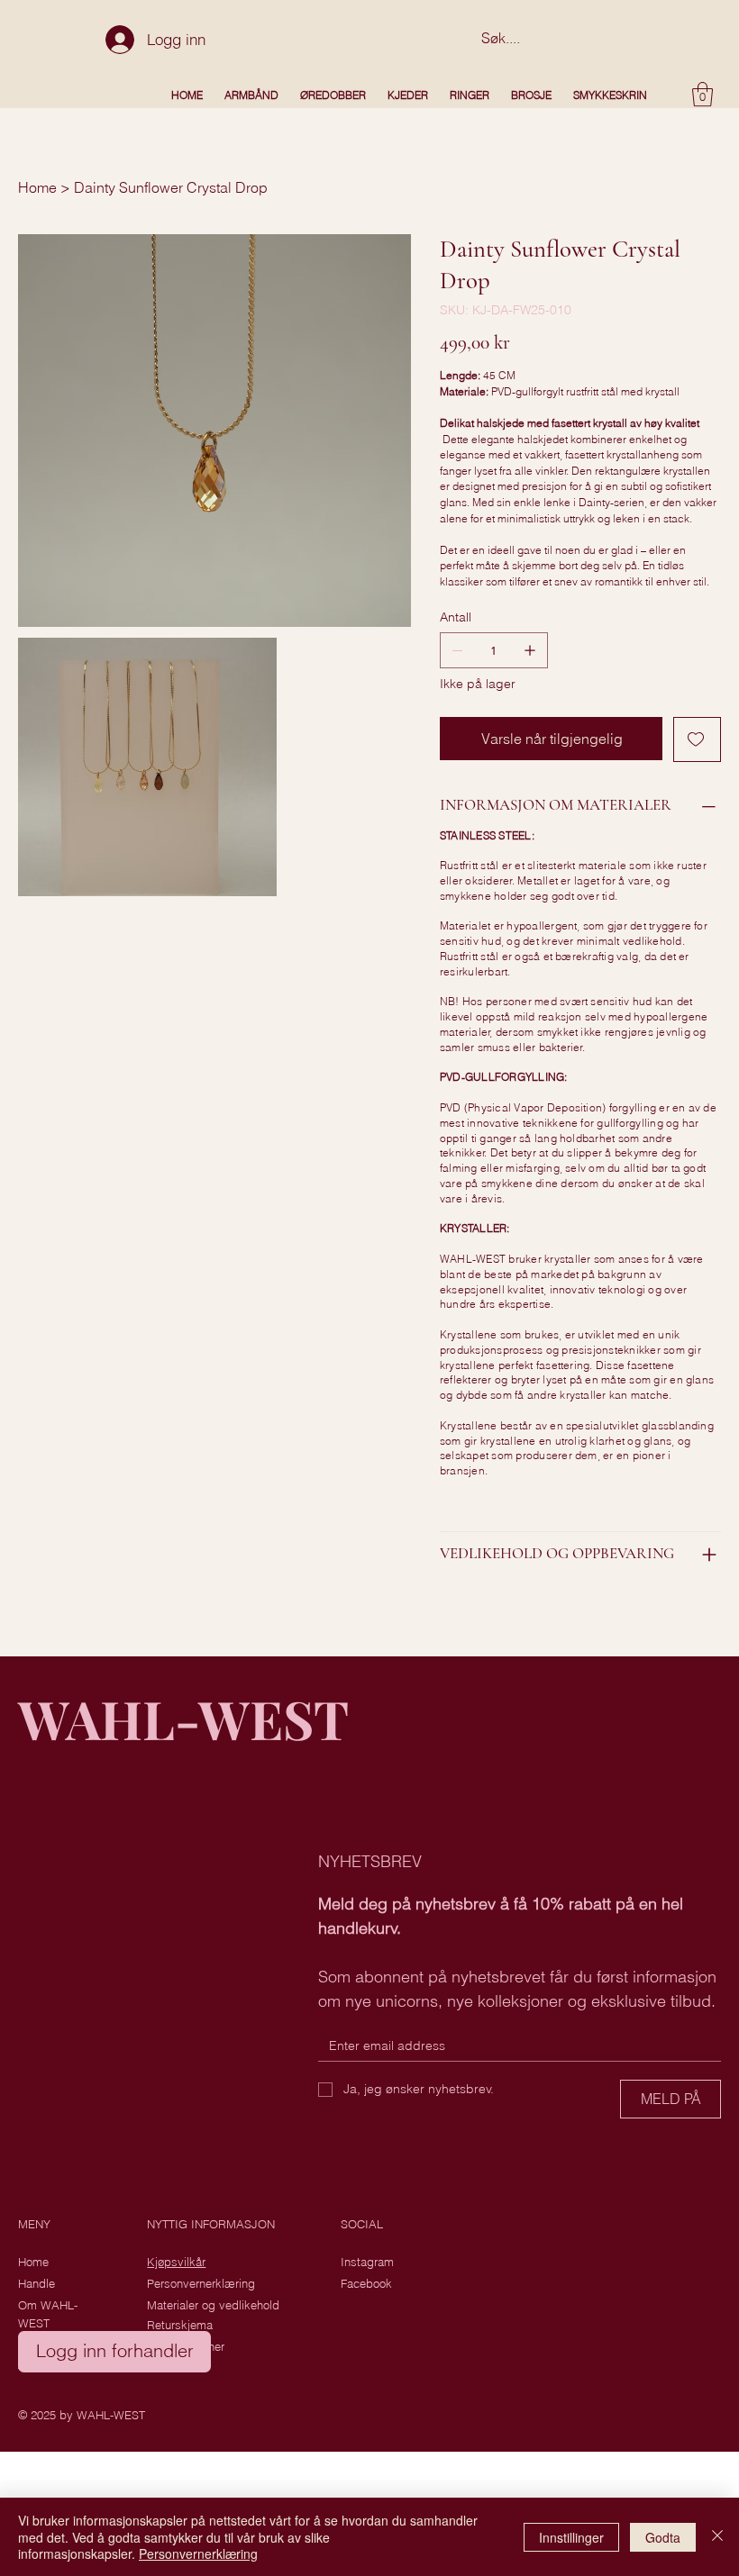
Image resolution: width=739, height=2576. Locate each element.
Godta (663, 2537)
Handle (36, 2283)
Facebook (366, 2283)
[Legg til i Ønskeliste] (697, 739)
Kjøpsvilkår (176, 2262)
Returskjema (180, 2325)
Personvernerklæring (201, 2283)
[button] (703, 94)
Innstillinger (571, 2537)
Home (33, 2262)
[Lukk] (717, 2537)
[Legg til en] (530, 650)
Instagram (367, 2262)
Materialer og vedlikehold (213, 2305)
